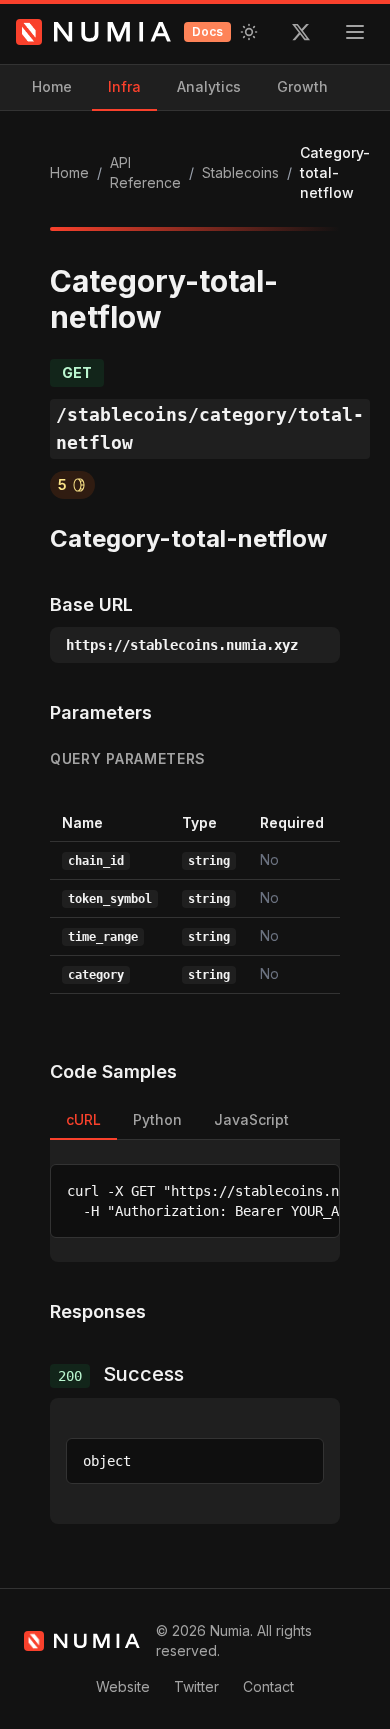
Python (157, 1119)
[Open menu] (355, 32)
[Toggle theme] (249, 32)
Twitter (196, 1686)
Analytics (209, 86)
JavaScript (251, 1119)
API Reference (145, 172)
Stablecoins (240, 172)
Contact (268, 1686)
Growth (302, 86)
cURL (83, 1119)
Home (52, 86)
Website (123, 1686)
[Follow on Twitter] (301, 32)
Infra (124, 86)
